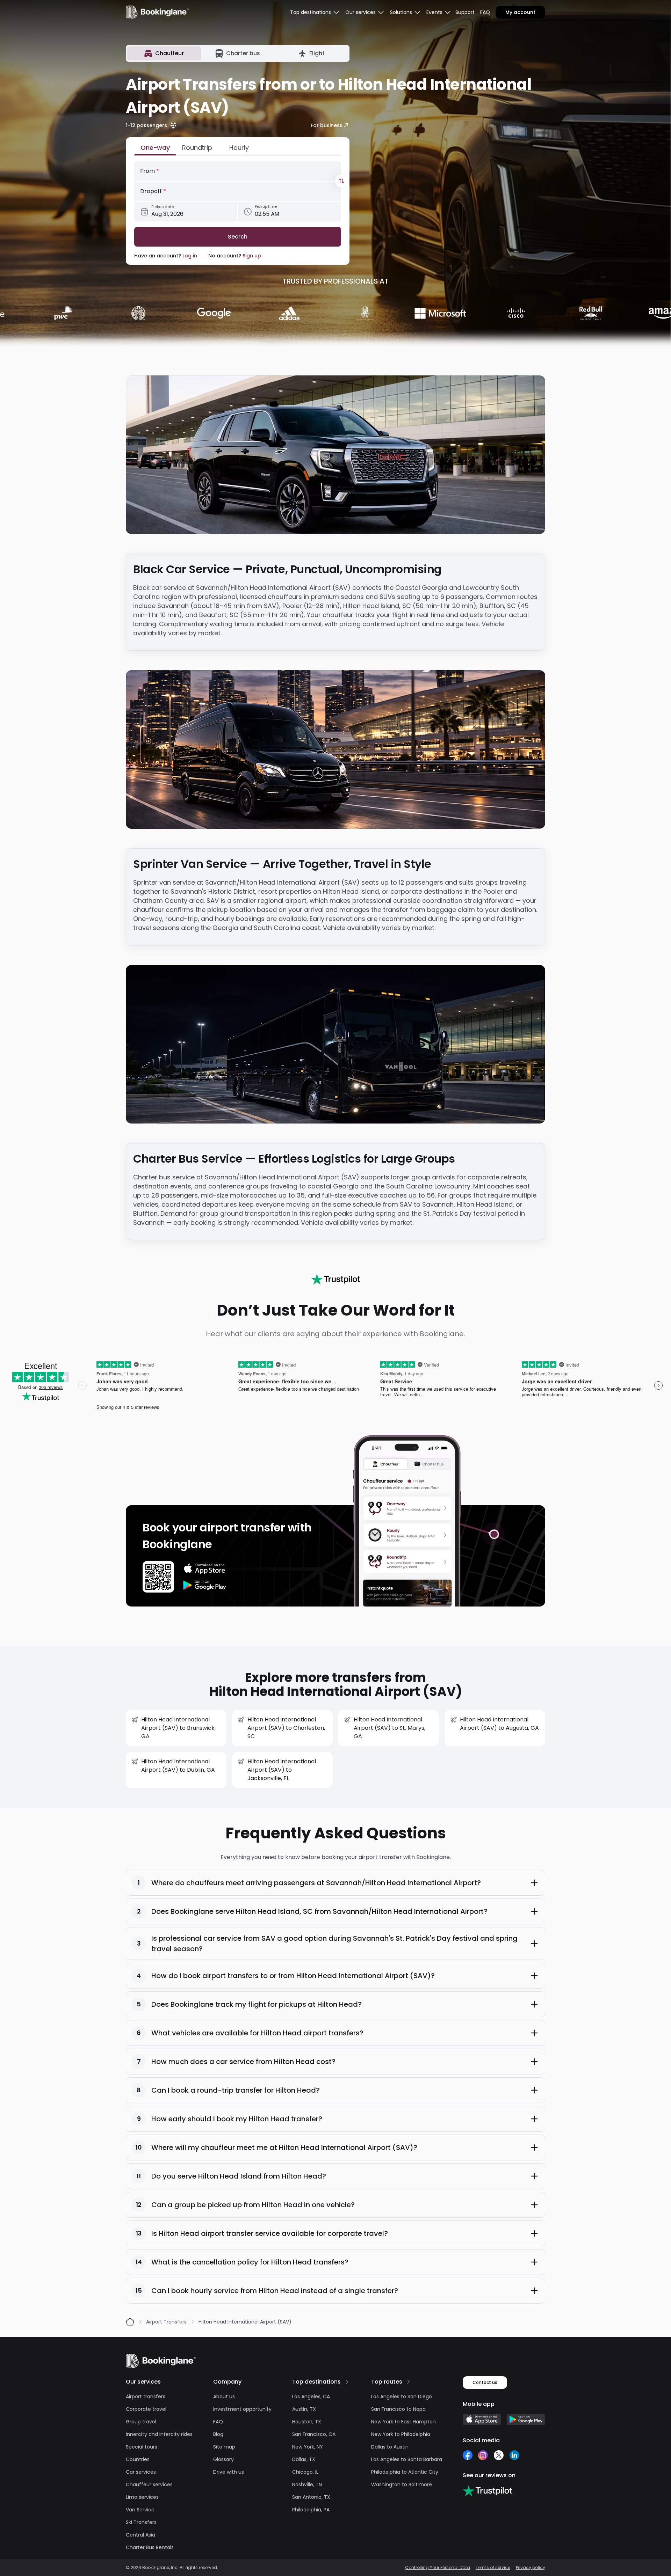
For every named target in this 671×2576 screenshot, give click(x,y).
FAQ (485, 12)
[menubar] (315, 12)
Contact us (485, 2382)
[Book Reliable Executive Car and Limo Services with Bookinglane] (157, 12)
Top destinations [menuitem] (311, 12)
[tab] (164, 53)
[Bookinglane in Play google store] (526, 2420)
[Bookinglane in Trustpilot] (487, 2491)
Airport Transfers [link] (166, 2322)
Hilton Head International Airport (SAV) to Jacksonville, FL (282, 1770)
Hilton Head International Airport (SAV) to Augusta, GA (499, 1724)
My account (520, 12)
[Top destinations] (347, 2382)
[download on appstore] (205, 1568)
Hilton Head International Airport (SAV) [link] (245, 2322)
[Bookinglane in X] (499, 2455)
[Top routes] (409, 2382)
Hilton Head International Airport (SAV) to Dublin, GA (178, 1766)
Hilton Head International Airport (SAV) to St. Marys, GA (389, 1728)
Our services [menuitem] (360, 12)
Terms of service (493, 2568)
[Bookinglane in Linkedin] (514, 2455)
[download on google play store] (205, 1585)
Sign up (252, 256)
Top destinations (316, 2382)
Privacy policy (531, 2568)
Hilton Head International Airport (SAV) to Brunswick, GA (178, 1728)
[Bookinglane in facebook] (468, 2455)
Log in (190, 256)
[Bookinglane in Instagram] (483, 2455)
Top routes (387, 2382)
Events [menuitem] (434, 12)
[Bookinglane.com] (335, 1279)
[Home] (130, 2322)
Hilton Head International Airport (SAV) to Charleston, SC (286, 1728)
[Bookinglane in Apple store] (482, 2420)
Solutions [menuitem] (401, 12)
